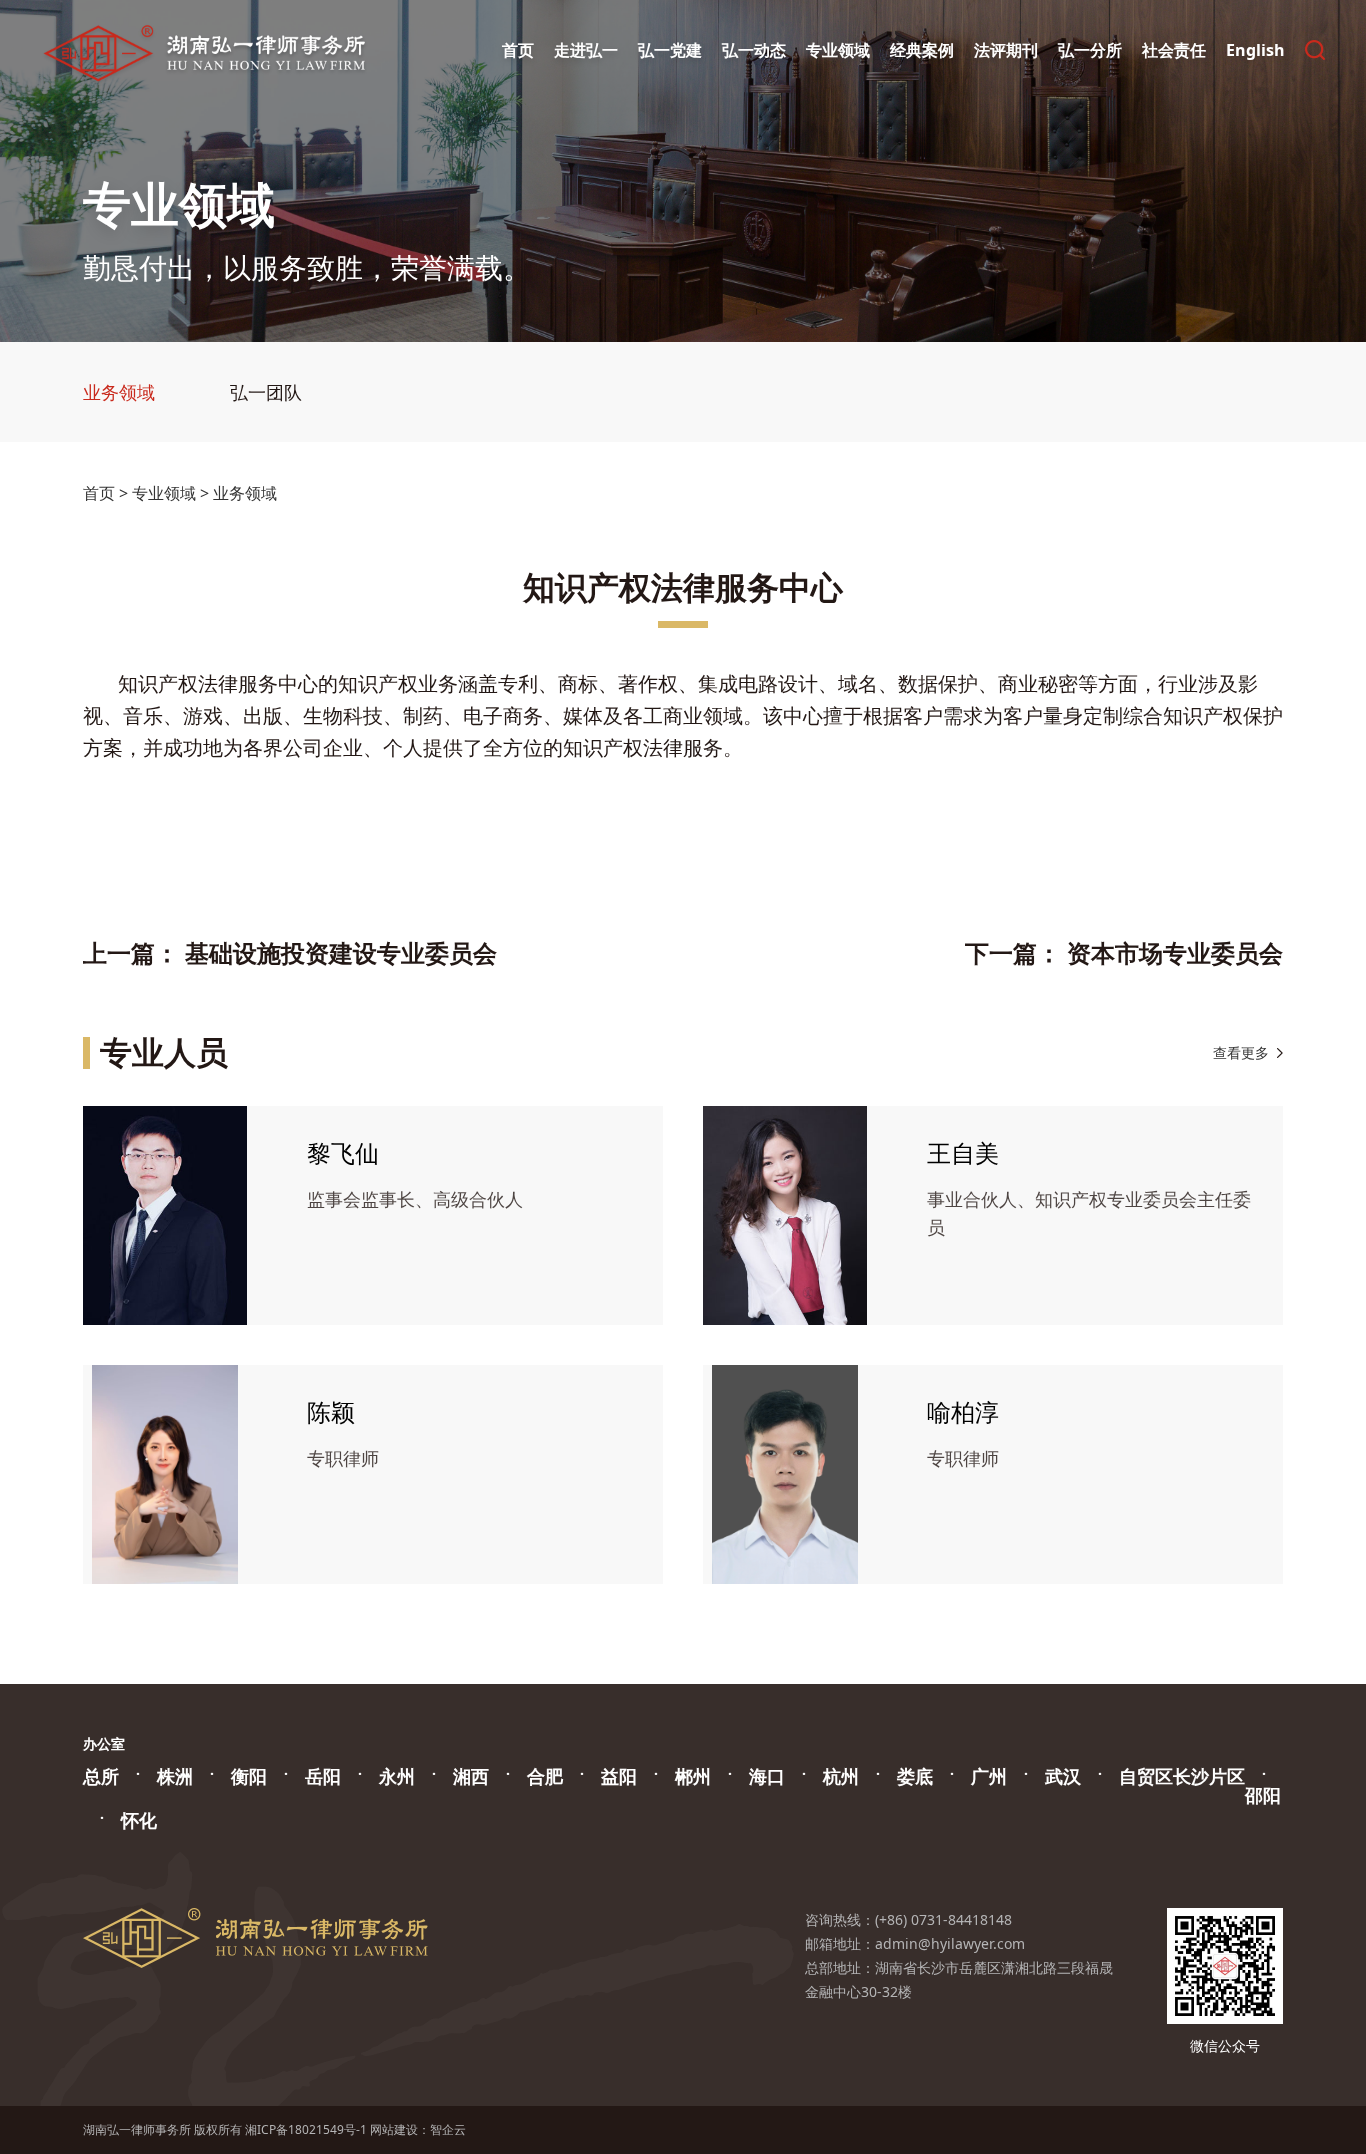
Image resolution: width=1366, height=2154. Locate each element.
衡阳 (249, 1776)
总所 (101, 1776)
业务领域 (119, 392)
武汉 (1063, 1776)
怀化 (139, 1820)
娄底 (915, 1776)
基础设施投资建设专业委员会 (341, 952)
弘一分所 (1090, 50)
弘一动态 (754, 50)
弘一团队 (266, 392)
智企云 (448, 2129)
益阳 (619, 1776)
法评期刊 (1006, 50)
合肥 (545, 1776)
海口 (767, 1776)
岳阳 (323, 1776)
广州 (989, 1776)
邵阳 (1263, 1795)
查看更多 (1241, 1052)
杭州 (841, 1776)
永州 (397, 1776)
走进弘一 (586, 50)
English (1255, 50)
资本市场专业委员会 (1175, 952)
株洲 (175, 1776)
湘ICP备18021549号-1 (306, 2129)
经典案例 (922, 50)
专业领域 (838, 50)
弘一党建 (670, 50)
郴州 (693, 1776)
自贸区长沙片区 (1182, 1776)
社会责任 (1174, 50)
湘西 (471, 1776)
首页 (518, 50)
